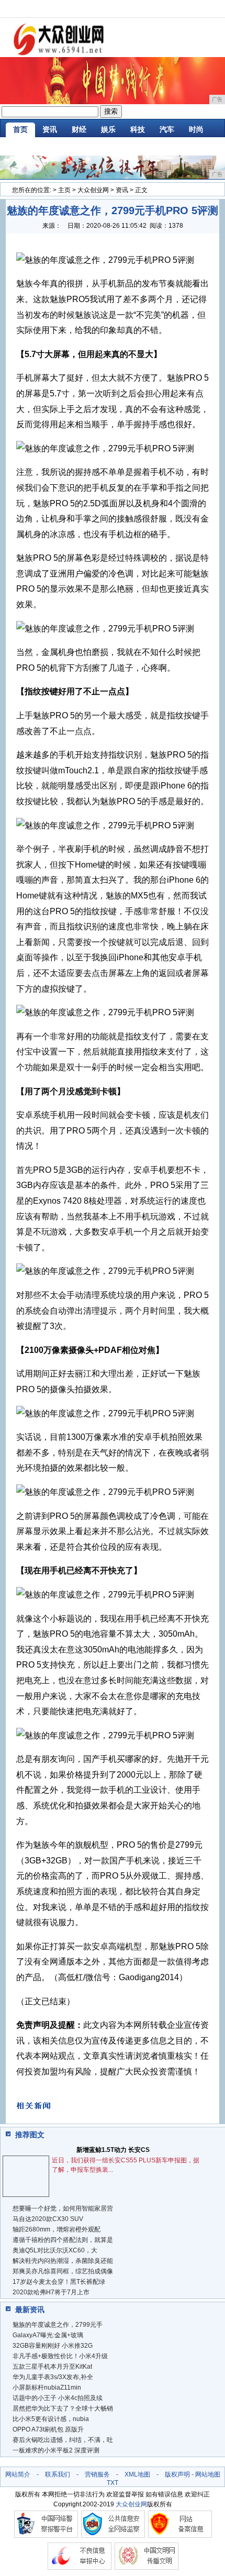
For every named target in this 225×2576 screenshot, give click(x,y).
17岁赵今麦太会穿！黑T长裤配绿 (59, 2282)
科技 (138, 129)
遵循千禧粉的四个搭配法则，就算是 (63, 2240)
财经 (79, 129)
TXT (113, 2483)
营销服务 (97, 2474)
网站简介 (18, 2474)
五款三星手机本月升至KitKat (52, 2367)
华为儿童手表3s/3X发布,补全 (53, 2377)
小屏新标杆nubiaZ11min (47, 2388)
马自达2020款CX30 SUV (48, 2219)
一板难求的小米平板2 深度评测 (56, 2450)
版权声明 (177, 2474)
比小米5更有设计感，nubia (51, 2419)
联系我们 (58, 2474)
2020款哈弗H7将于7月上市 (51, 2292)
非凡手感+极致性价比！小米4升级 (60, 2356)
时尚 (196, 129)
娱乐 (108, 129)
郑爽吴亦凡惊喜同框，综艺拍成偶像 (63, 2271)
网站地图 (208, 2474)
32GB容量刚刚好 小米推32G (53, 2346)
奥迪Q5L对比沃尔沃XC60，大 (55, 2250)
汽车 (167, 129)
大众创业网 (93, 190)
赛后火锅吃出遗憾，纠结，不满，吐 (63, 2440)
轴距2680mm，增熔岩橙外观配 (57, 2229)
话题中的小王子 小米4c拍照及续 (58, 2398)
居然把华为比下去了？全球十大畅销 (63, 2408)
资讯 (50, 129)
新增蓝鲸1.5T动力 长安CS (113, 2150)
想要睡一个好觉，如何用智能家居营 (63, 2208)
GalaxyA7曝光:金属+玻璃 (48, 2335)
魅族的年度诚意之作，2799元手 (58, 2325)
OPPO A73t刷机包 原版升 (48, 2429)
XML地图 (137, 2474)
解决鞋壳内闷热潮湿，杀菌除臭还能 (63, 2261)
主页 (64, 190)
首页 (20, 129)
